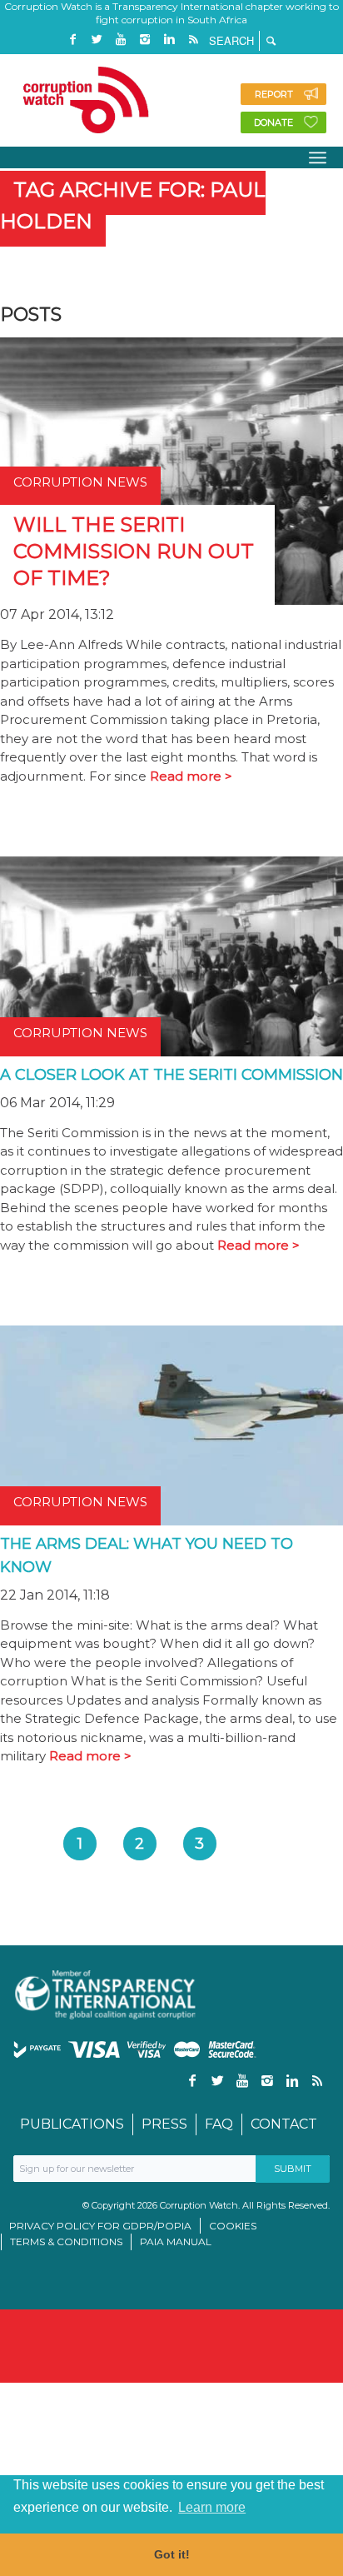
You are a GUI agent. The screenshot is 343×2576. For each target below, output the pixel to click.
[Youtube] (121, 40)
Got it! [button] (172, 2554)
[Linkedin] (169, 40)
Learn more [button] (212, 2507)
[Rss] (193, 40)
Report (274, 94)
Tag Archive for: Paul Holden (133, 205)
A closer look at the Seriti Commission (171, 1075)
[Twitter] (97, 40)
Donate (273, 122)
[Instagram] (145, 40)
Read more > (191, 776)
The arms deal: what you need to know (147, 1555)
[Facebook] (72, 40)
